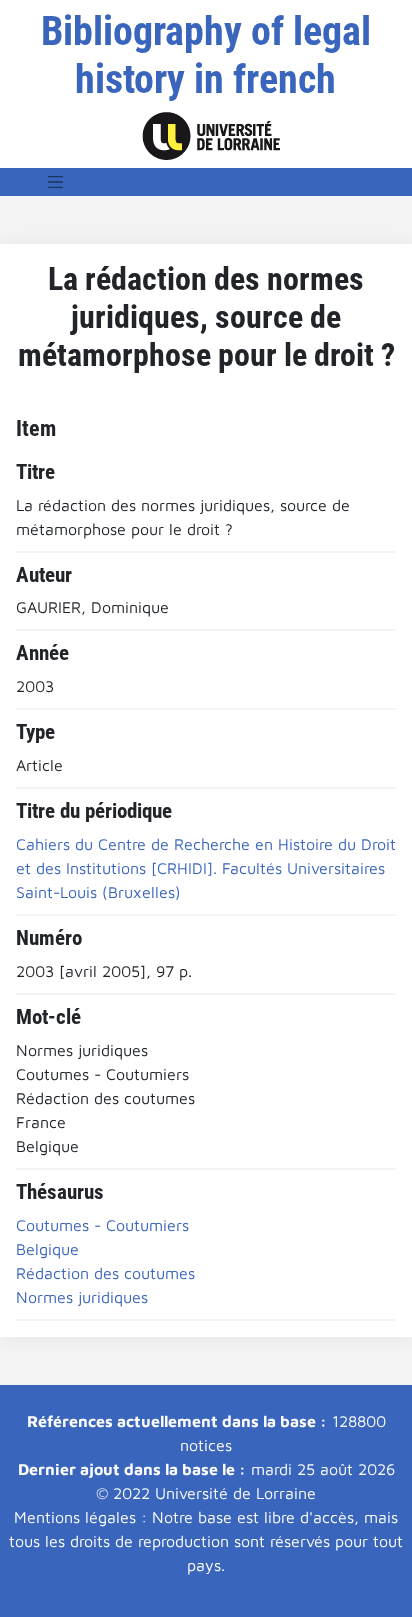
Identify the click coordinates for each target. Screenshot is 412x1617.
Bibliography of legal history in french (206, 55)
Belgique (47, 1249)
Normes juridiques (82, 1297)
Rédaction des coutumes (105, 1273)
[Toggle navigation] (56, 182)
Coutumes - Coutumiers (102, 1225)
